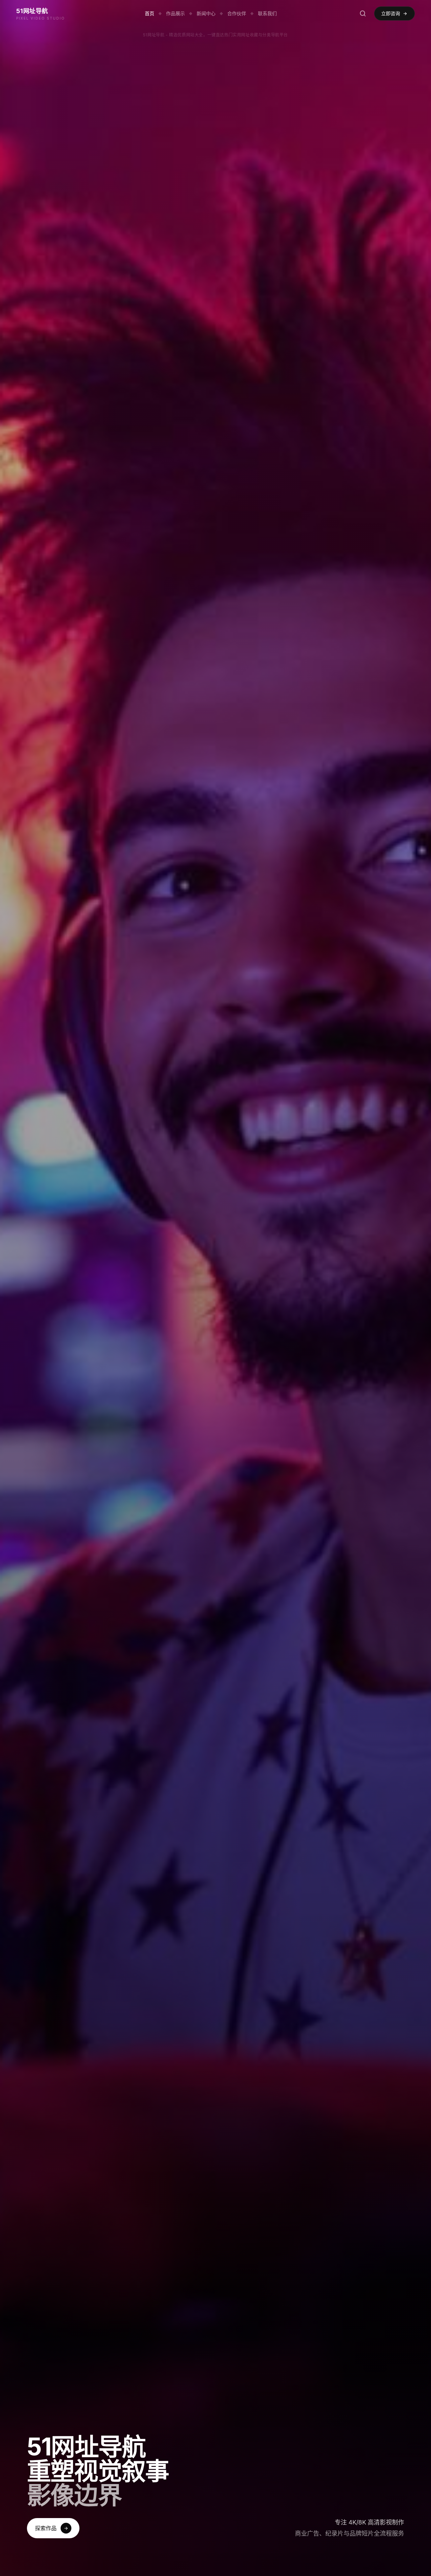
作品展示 (175, 13)
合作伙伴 (237, 13)
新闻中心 (206, 13)
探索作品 (46, 2528)
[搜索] (363, 13)
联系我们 (267, 13)
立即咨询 (391, 13)
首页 (150, 13)
